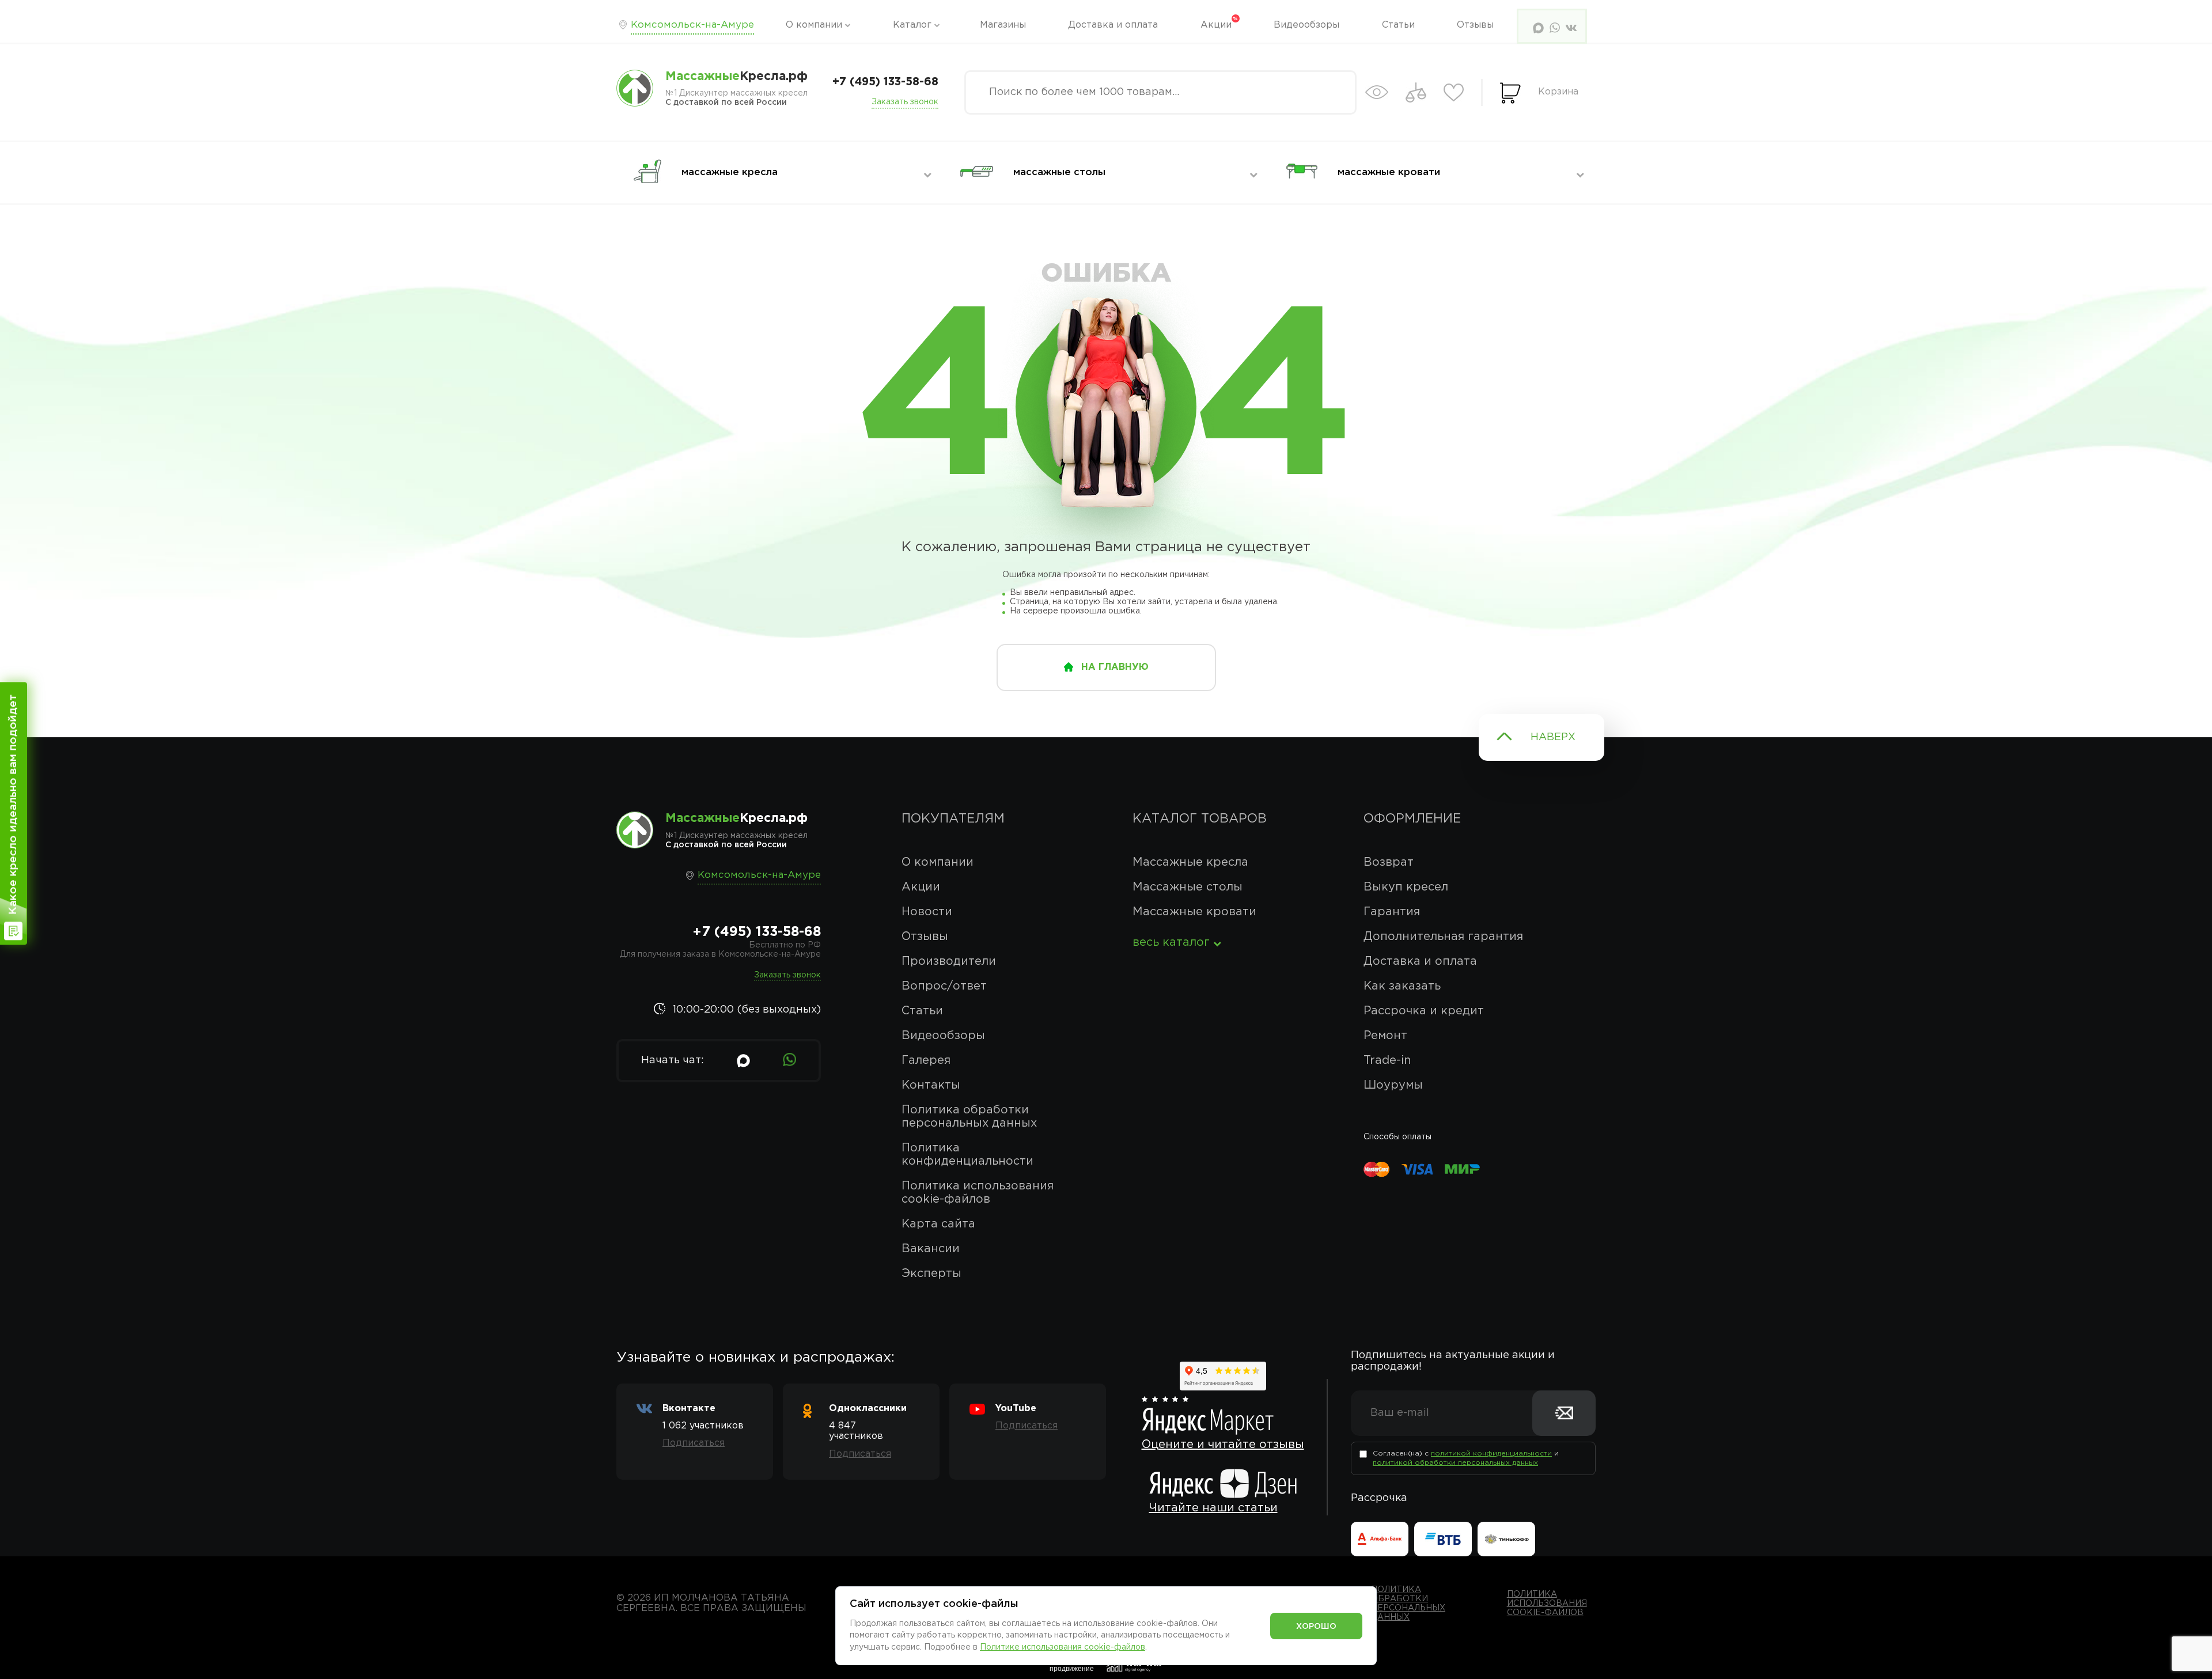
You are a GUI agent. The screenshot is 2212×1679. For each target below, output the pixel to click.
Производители (949, 961)
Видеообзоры (1306, 25)
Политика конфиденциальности (967, 1155)
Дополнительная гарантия (1443, 937)
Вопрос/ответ (944, 986)
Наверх (1553, 737)
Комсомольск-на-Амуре (692, 25)
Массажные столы (1188, 887)
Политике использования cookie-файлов (1063, 1647)
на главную (1115, 667)
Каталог (912, 25)
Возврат (1389, 862)
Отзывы (1475, 25)
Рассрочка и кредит (1424, 1011)
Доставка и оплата (1113, 25)
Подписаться (694, 1443)
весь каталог (1171, 942)
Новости (927, 912)
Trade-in (1387, 1060)
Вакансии (931, 1249)
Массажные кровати (1194, 912)
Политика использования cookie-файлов (978, 1193)
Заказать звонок (905, 102)
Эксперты (931, 1274)
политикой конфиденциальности (1491, 1454)
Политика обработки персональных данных (969, 1117)
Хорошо (1316, 1627)
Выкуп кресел (1406, 887)
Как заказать (1402, 986)
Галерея (926, 1060)
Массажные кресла (1190, 862)
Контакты (931, 1085)
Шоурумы (1393, 1085)
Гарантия (1392, 912)
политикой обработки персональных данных (1455, 1463)
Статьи (1398, 25)
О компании (814, 25)
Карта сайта (938, 1224)
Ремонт (1385, 1036)
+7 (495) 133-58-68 (885, 82)
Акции (1216, 25)
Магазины (1003, 25)
